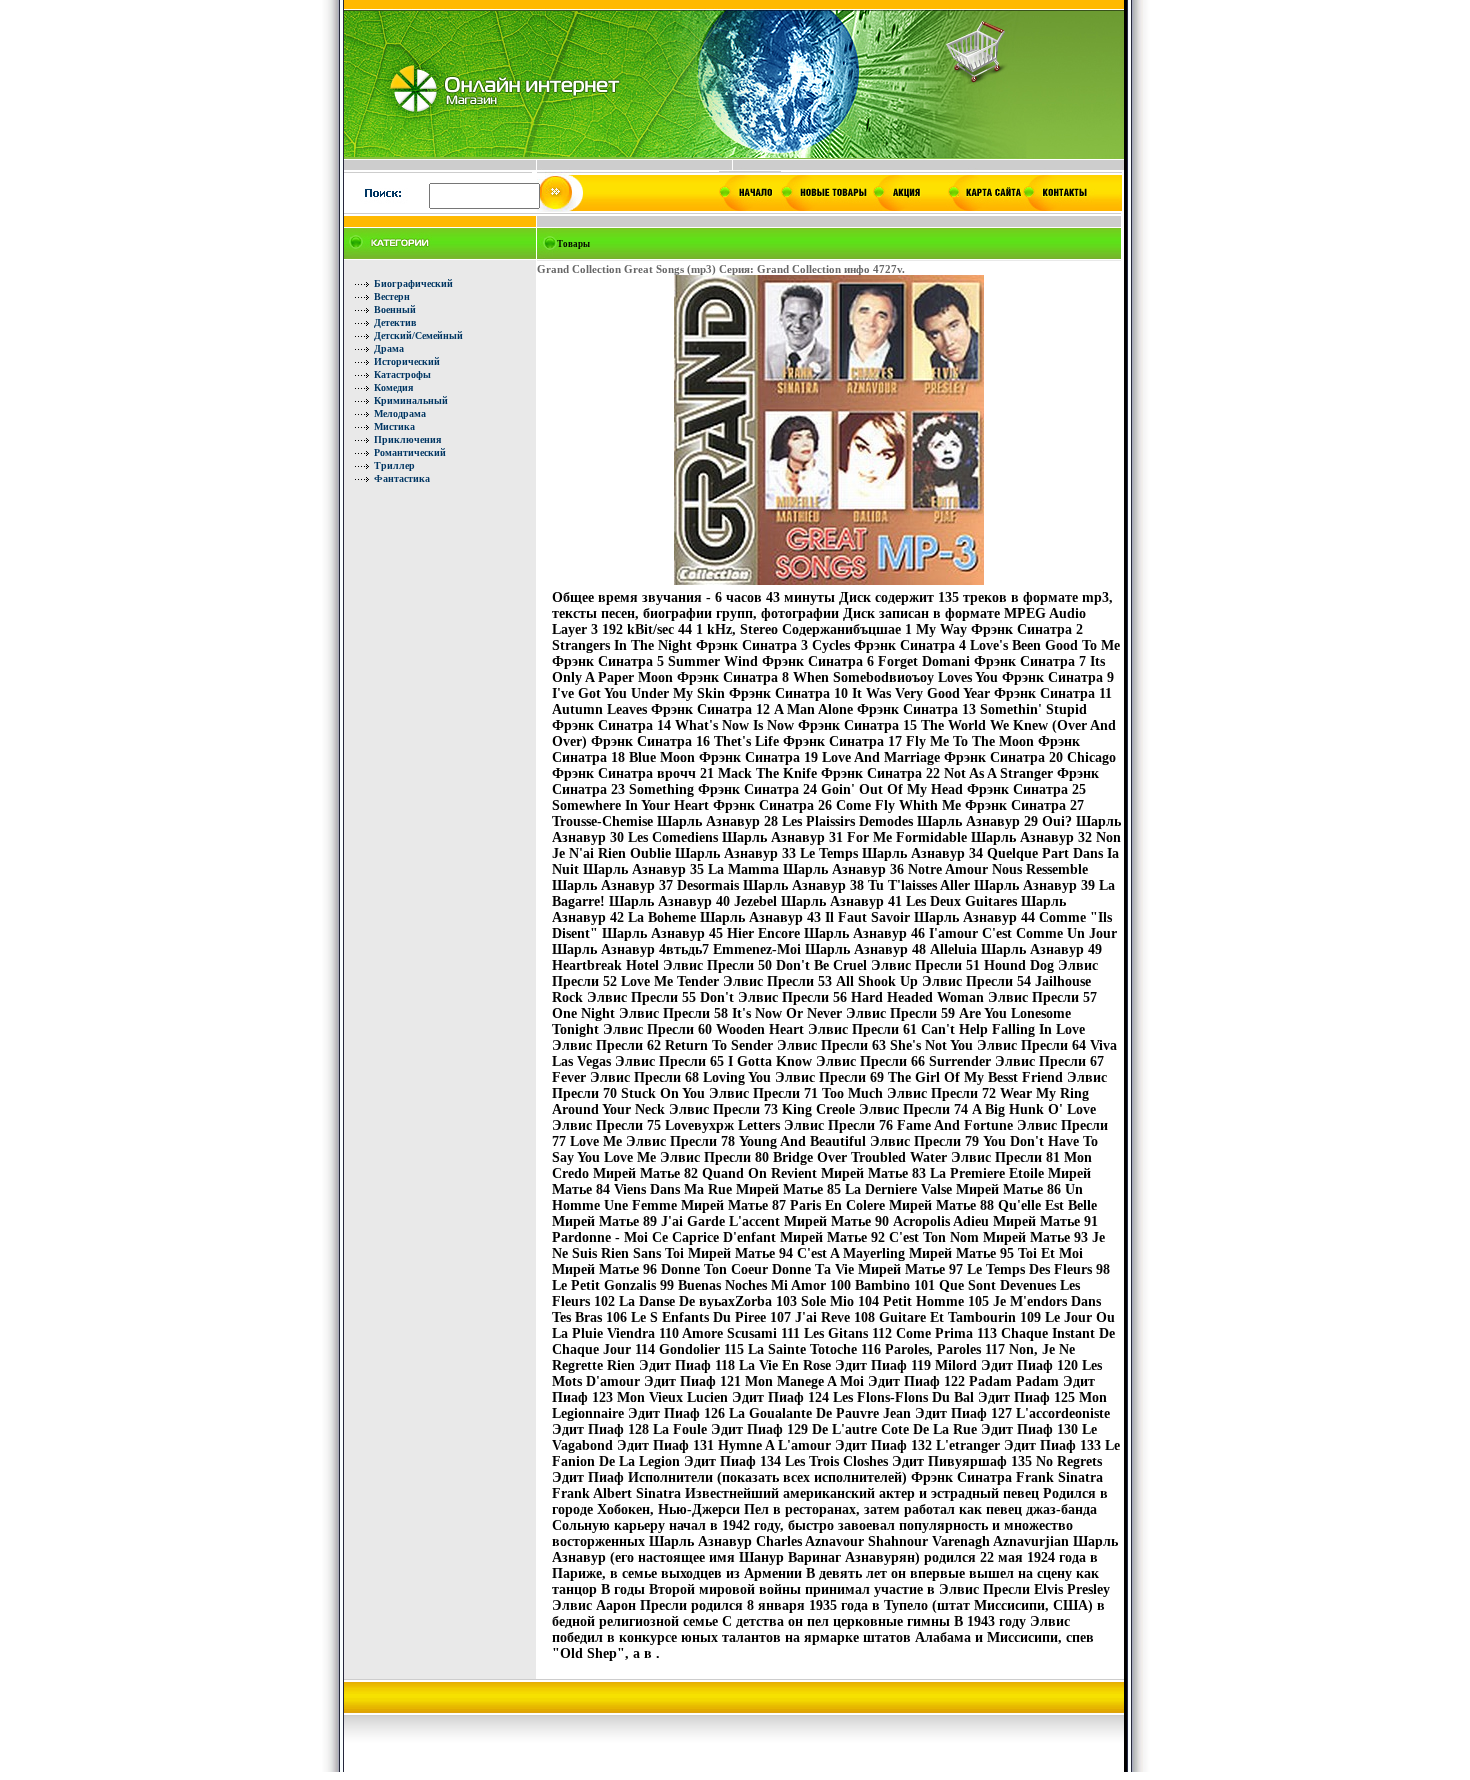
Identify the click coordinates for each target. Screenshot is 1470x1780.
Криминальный (411, 400)
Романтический (410, 452)
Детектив (395, 322)
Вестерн (392, 296)
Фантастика (402, 478)
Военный (395, 309)
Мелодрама (400, 413)
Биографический (413, 283)
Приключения (407, 439)
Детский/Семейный (418, 335)
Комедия (393, 387)
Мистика (394, 426)
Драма (389, 348)
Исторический (407, 361)
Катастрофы (402, 374)
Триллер (394, 465)
